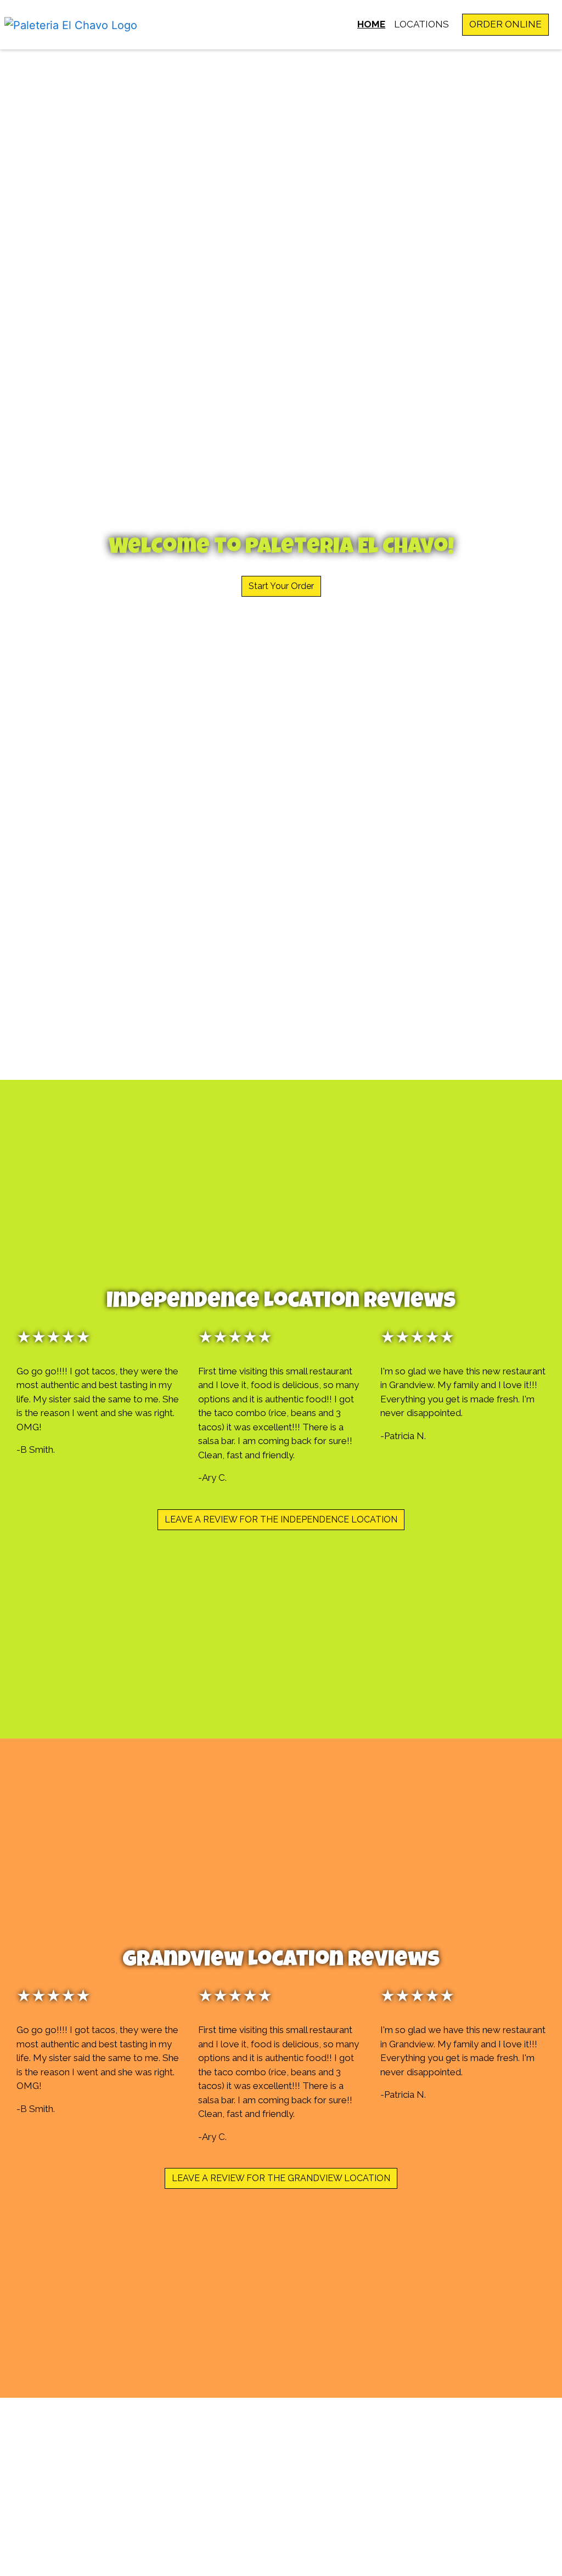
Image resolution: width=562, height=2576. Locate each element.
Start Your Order (281, 586)
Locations (421, 24)
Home (371, 24)
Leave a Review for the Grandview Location (281, 2178)
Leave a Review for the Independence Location (281, 1519)
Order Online (505, 24)
